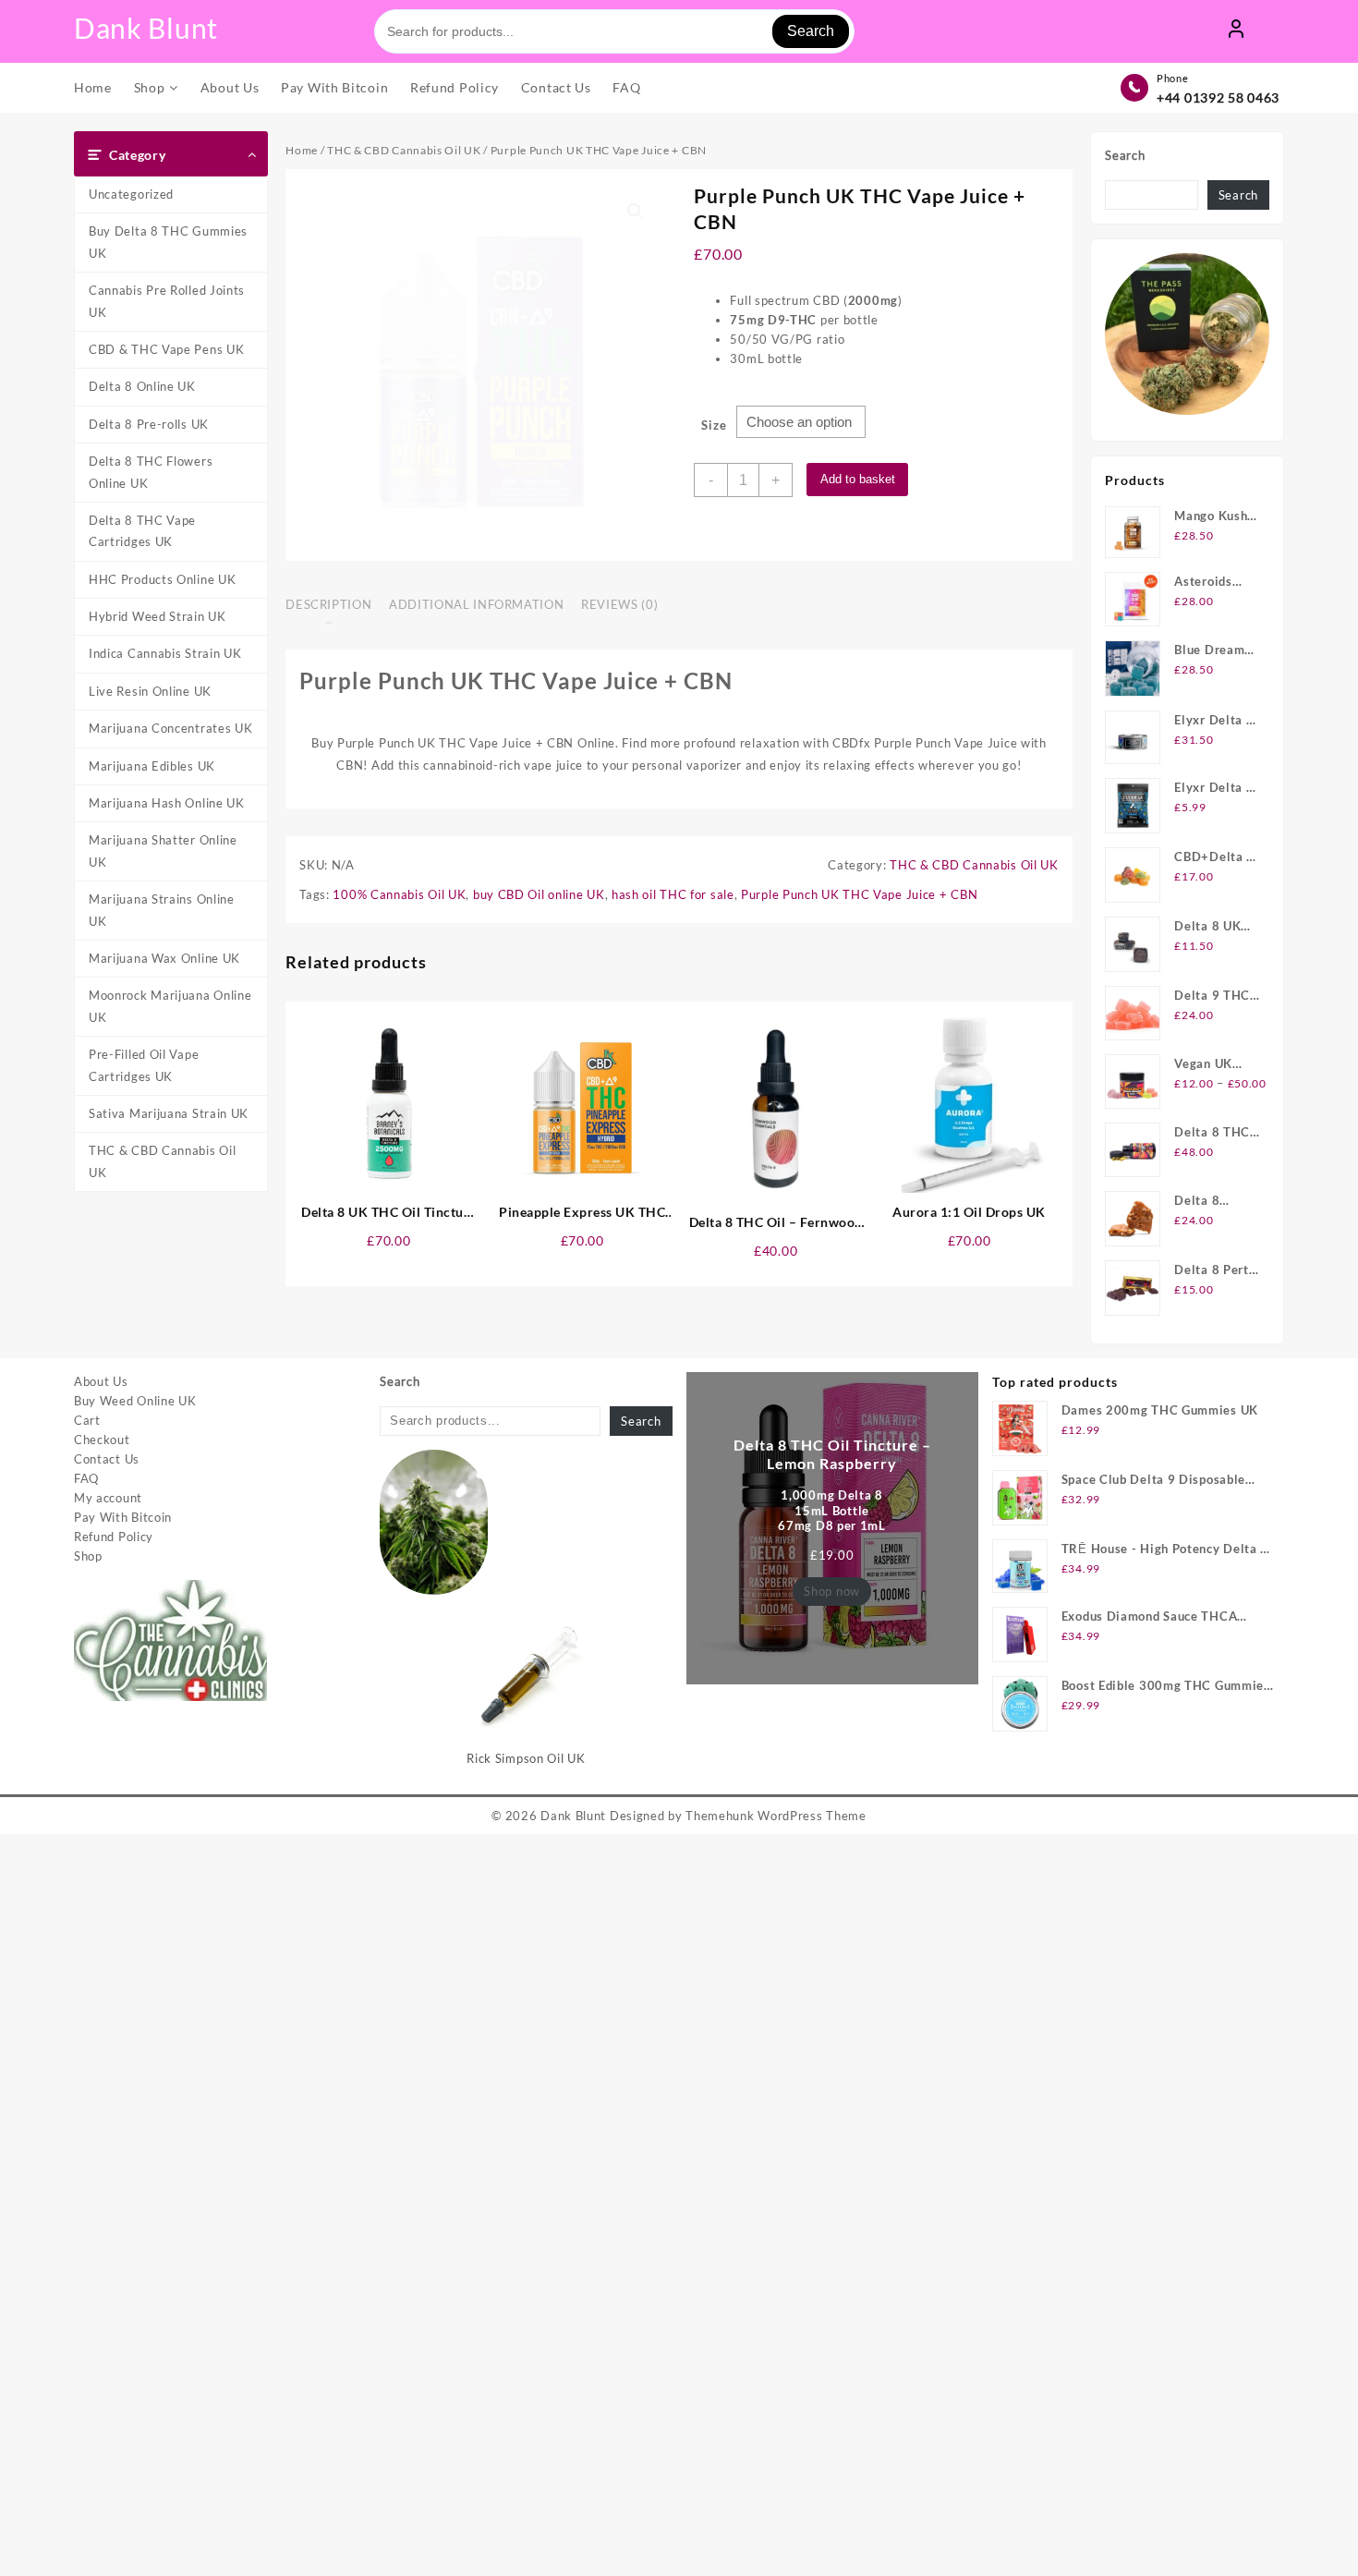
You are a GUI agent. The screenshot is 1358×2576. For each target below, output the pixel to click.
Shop (88, 1556)
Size (714, 425)
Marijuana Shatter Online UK (163, 851)
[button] (636, 212)
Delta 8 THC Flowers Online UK (151, 472)
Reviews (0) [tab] (619, 604)
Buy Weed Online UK (135, 1401)
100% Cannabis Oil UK (399, 894)
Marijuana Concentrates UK (171, 728)
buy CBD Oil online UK (539, 894)
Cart (87, 1420)
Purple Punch (912, 743)
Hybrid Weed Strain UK (158, 616)
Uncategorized (131, 194)
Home (302, 150)
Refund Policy (114, 1537)
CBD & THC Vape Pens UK (166, 349)
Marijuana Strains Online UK (162, 910)
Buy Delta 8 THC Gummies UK (168, 242)
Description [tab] (328, 604)
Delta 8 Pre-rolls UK (149, 424)
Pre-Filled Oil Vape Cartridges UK (144, 1065)
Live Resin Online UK (150, 691)
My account (108, 1498)
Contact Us (107, 1459)
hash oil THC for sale (673, 894)
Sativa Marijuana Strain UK (169, 1113)
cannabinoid (458, 765)
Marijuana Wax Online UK (164, 958)
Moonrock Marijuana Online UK (170, 1006)
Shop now (832, 1591)
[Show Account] (1236, 31)
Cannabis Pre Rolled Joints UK (167, 301)
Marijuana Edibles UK (152, 766)
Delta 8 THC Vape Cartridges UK (142, 531)
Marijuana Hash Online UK (167, 803)
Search (811, 31)
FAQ (86, 1478)
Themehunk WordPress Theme (776, 1816)
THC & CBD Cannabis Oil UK (162, 1161)
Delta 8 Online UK (142, 386)
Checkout (102, 1440)
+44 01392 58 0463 (1218, 97)
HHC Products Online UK (162, 579)
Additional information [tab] (476, 604)
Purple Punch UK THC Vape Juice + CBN (859, 894)
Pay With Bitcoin (123, 1517)
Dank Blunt (146, 28)
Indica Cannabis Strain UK (165, 653)
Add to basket (858, 479)
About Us (101, 1381)
